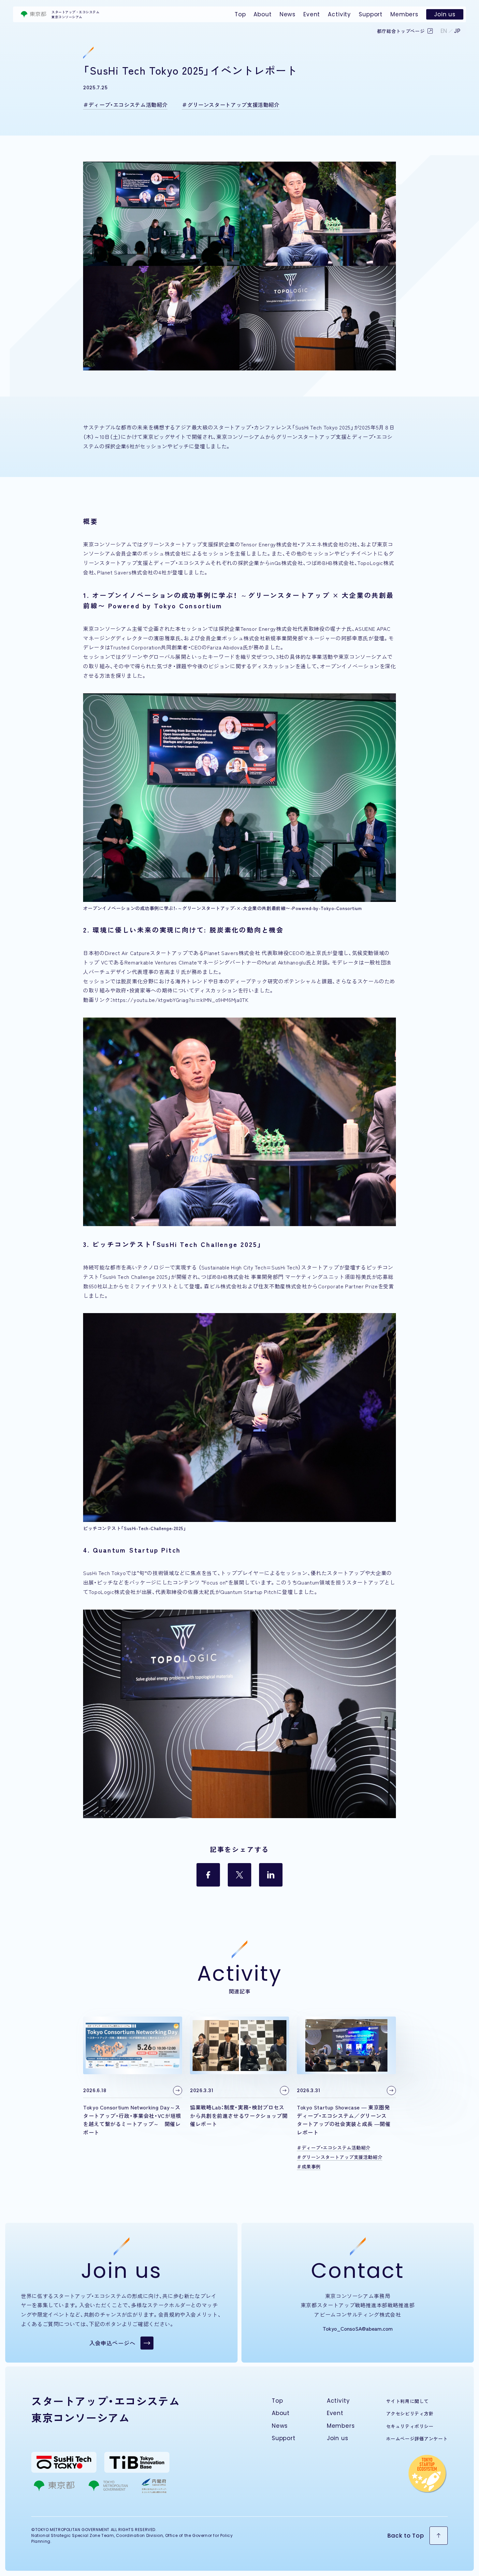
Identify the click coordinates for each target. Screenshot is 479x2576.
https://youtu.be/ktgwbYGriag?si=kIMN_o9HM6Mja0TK (181, 1000)
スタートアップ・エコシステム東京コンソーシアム (75, 14)
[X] (239, 1875)
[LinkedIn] (271, 1875)
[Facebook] (208, 1875)
